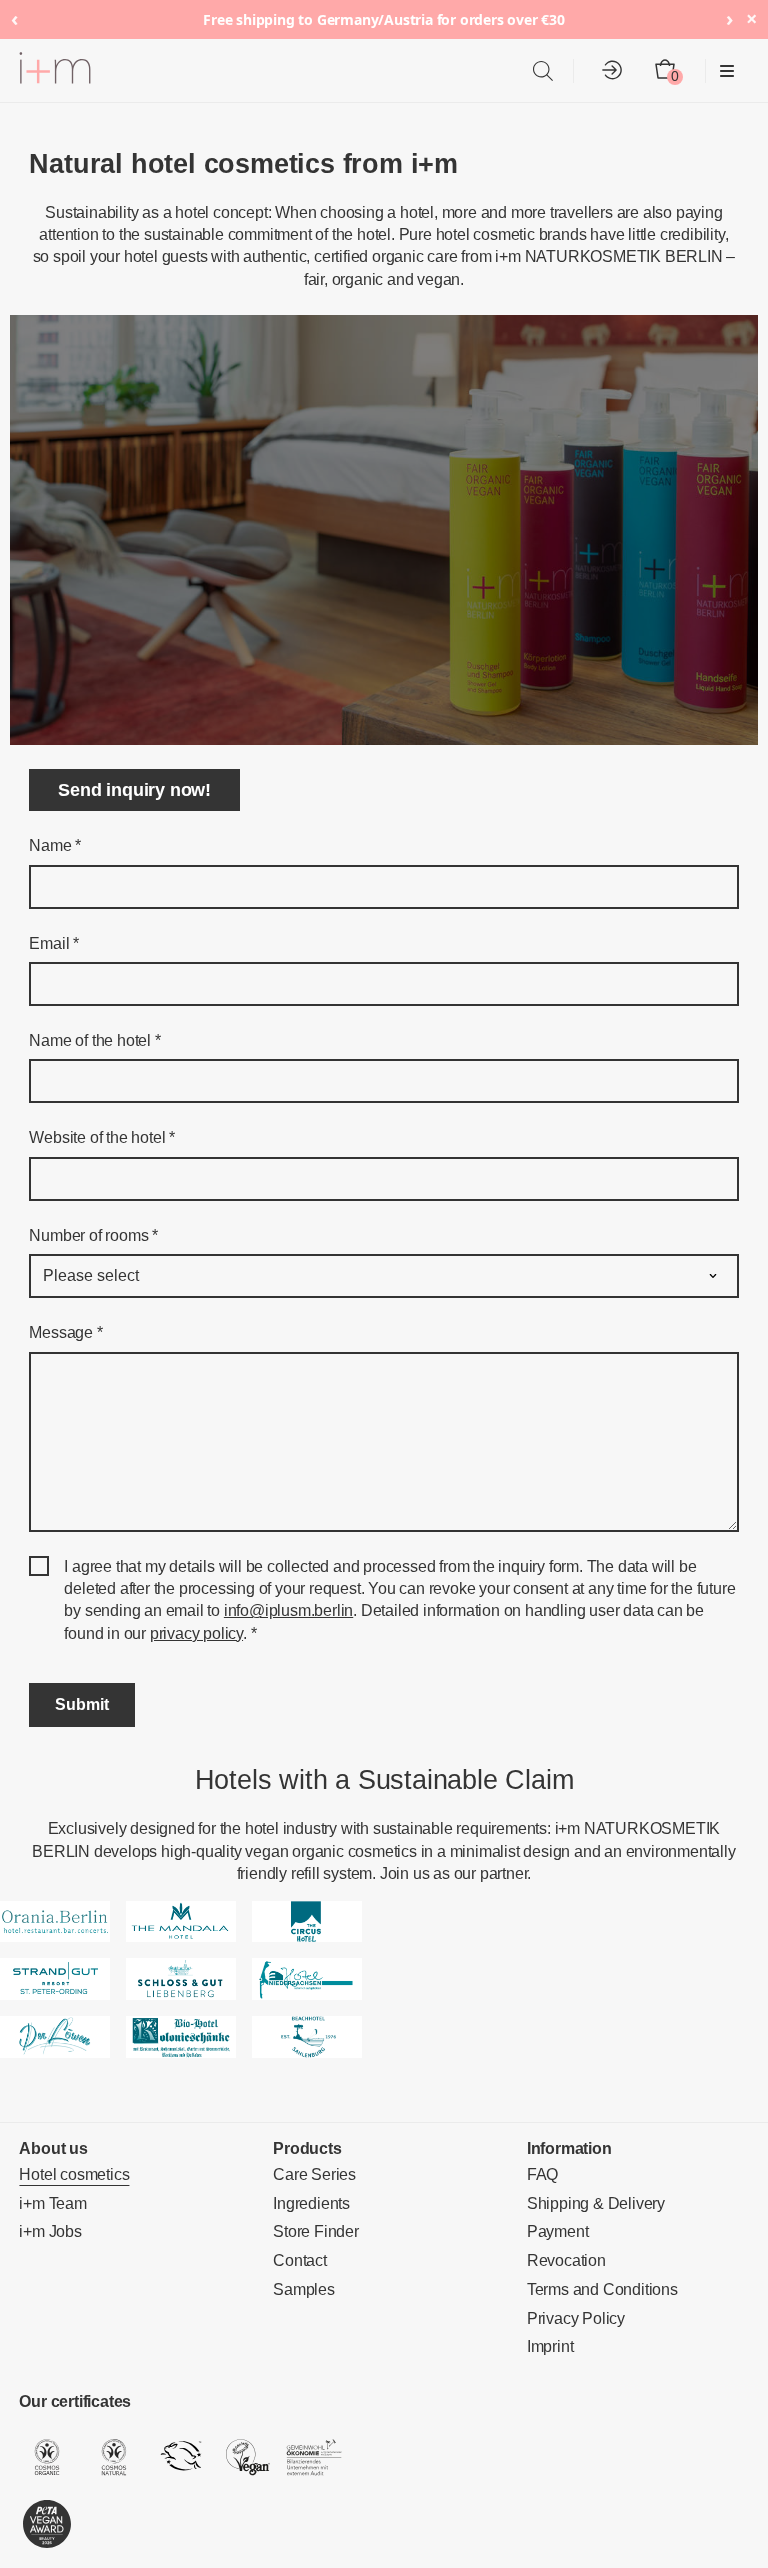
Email (54, 943)
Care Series (314, 2174)
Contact (300, 2260)
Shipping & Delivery (596, 2203)
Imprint (550, 2346)
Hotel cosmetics (74, 2174)
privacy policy (196, 1633)
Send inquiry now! (134, 790)
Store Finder (316, 2231)
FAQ (542, 2174)
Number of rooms (93, 1235)
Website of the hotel (102, 1137)
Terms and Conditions (602, 2289)
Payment (558, 2231)
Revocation (566, 2260)
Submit (82, 1704)
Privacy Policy (576, 2318)
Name (55, 845)
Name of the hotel (94, 1040)
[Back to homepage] (55, 71)
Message (65, 1332)
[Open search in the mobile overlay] (543, 71)
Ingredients (311, 2203)
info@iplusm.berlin (288, 1610)
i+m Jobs (50, 2231)
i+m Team (52, 2203)
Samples (304, 2289)
